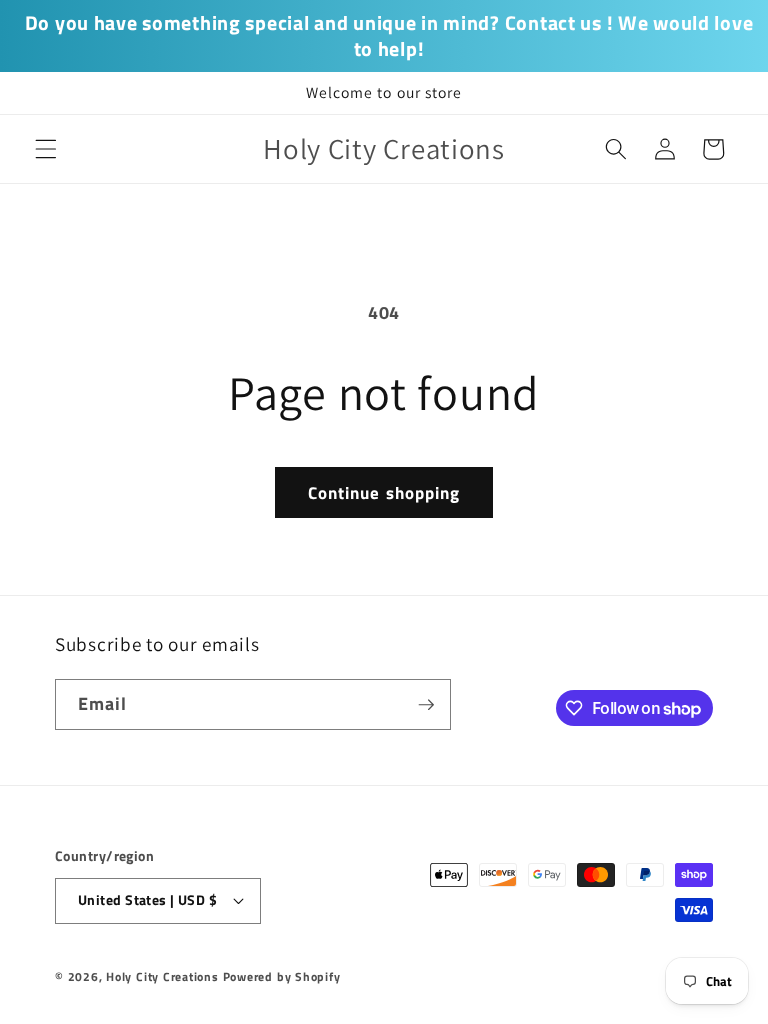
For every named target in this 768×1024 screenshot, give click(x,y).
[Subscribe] (426, 705)
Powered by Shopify (282, 976)
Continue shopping (384, 492)
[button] (46, 149)
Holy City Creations (162, 976)
